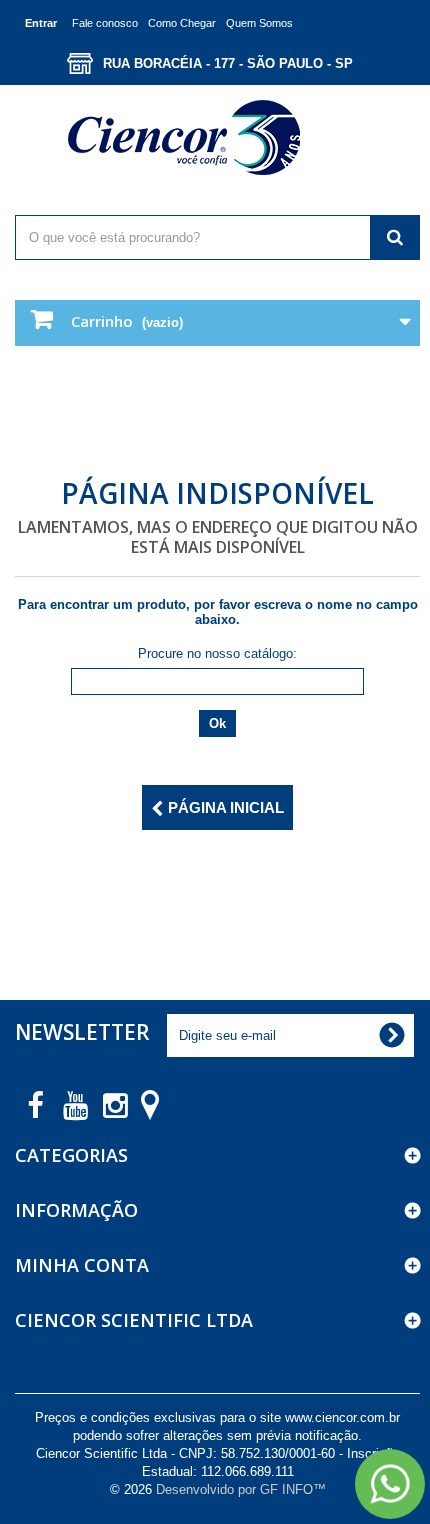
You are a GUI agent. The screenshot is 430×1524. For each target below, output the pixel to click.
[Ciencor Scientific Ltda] (217, 137)
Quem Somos (259, 23)
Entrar (41, 23)
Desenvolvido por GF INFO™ (241, 1489)
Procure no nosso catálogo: (217, 653)
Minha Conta (82, 1265)
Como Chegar (182, 23)
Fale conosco (105, 23)
